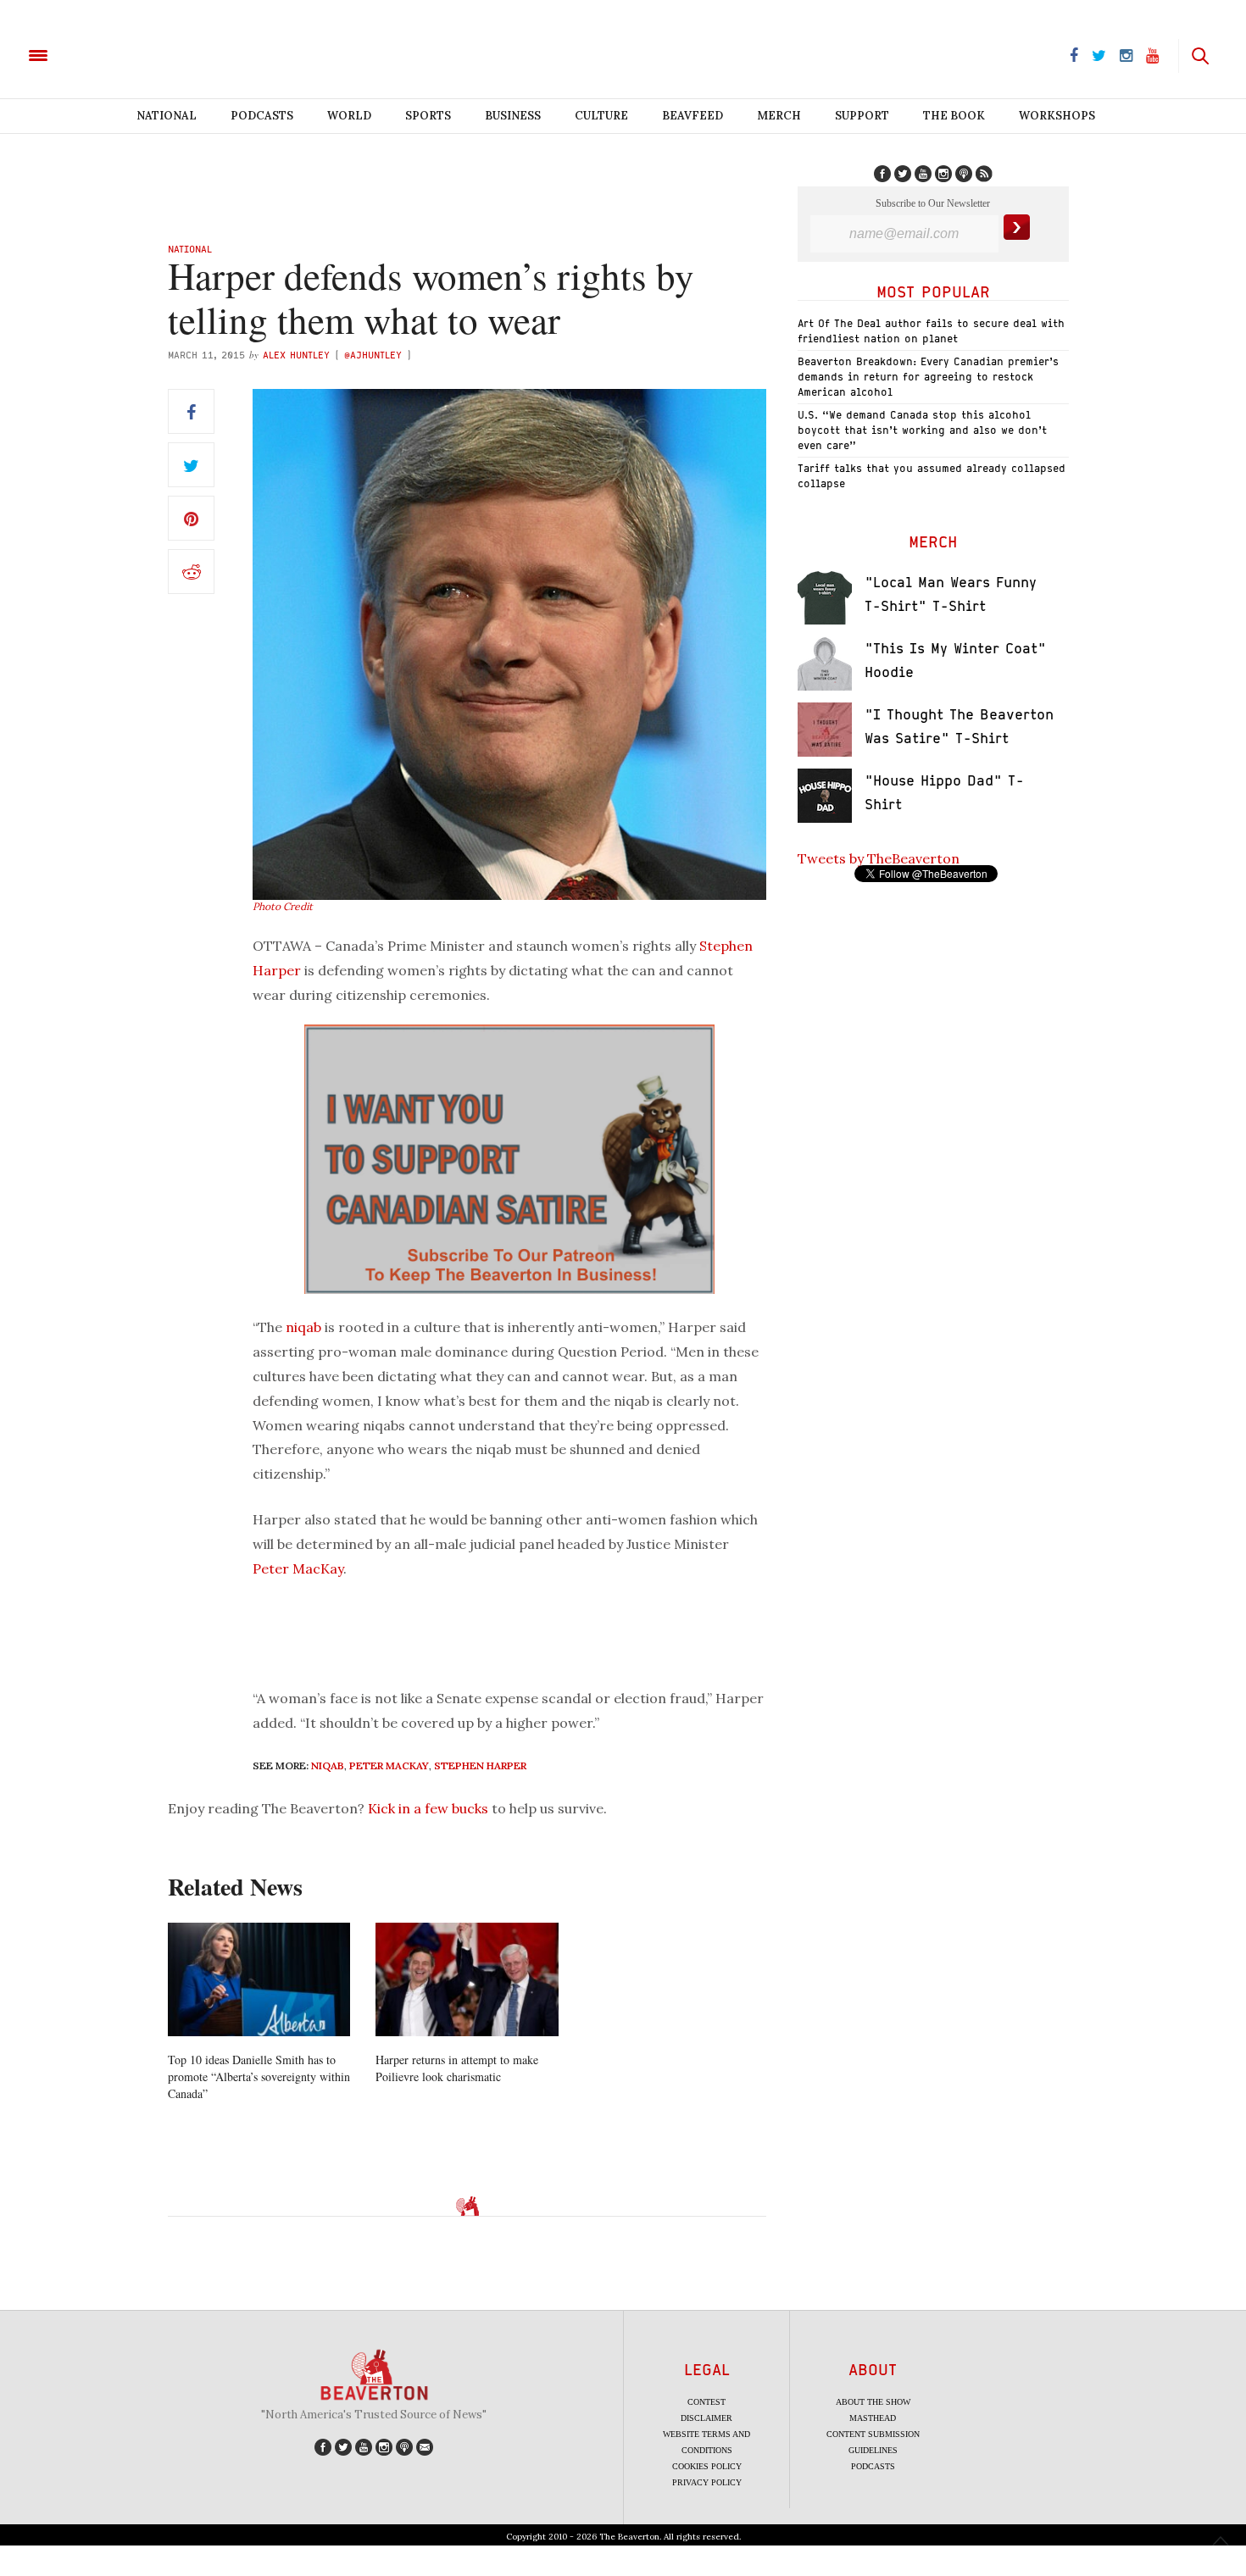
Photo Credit (283, 906)
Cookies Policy (707, 2466)
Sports (428, 116)
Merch (779, 116)
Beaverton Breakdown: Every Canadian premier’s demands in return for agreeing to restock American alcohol (928, 377)
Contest (706, 2402)
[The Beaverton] (95, 54)
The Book (954, 116)
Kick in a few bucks (428, 1808)
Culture (601, 116)
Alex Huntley (296, 355)
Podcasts (262, 116)
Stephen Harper (480, 1765)
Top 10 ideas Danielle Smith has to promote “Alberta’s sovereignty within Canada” (259, 2076)
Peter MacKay (298, 1568)
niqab (303, 1327)
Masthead (873, 2418)
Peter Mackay (389, 1765)
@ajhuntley (373, 355)
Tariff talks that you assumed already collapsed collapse (932, 476)
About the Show (873, 2402)
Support (862, 116)
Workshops (1057, 116)
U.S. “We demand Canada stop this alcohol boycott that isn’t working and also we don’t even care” (922, 430)
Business (513, 116)
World (349, 116)
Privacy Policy (707, 2482)
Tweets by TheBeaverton (879, 858)
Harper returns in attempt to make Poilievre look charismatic (457, 2068)
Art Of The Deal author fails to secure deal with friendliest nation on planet (931, 331)
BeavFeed (693, 116)
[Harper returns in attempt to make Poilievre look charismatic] (467, 1980)
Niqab (328, 1765)
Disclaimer (706, 2418)
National (167, 116)
